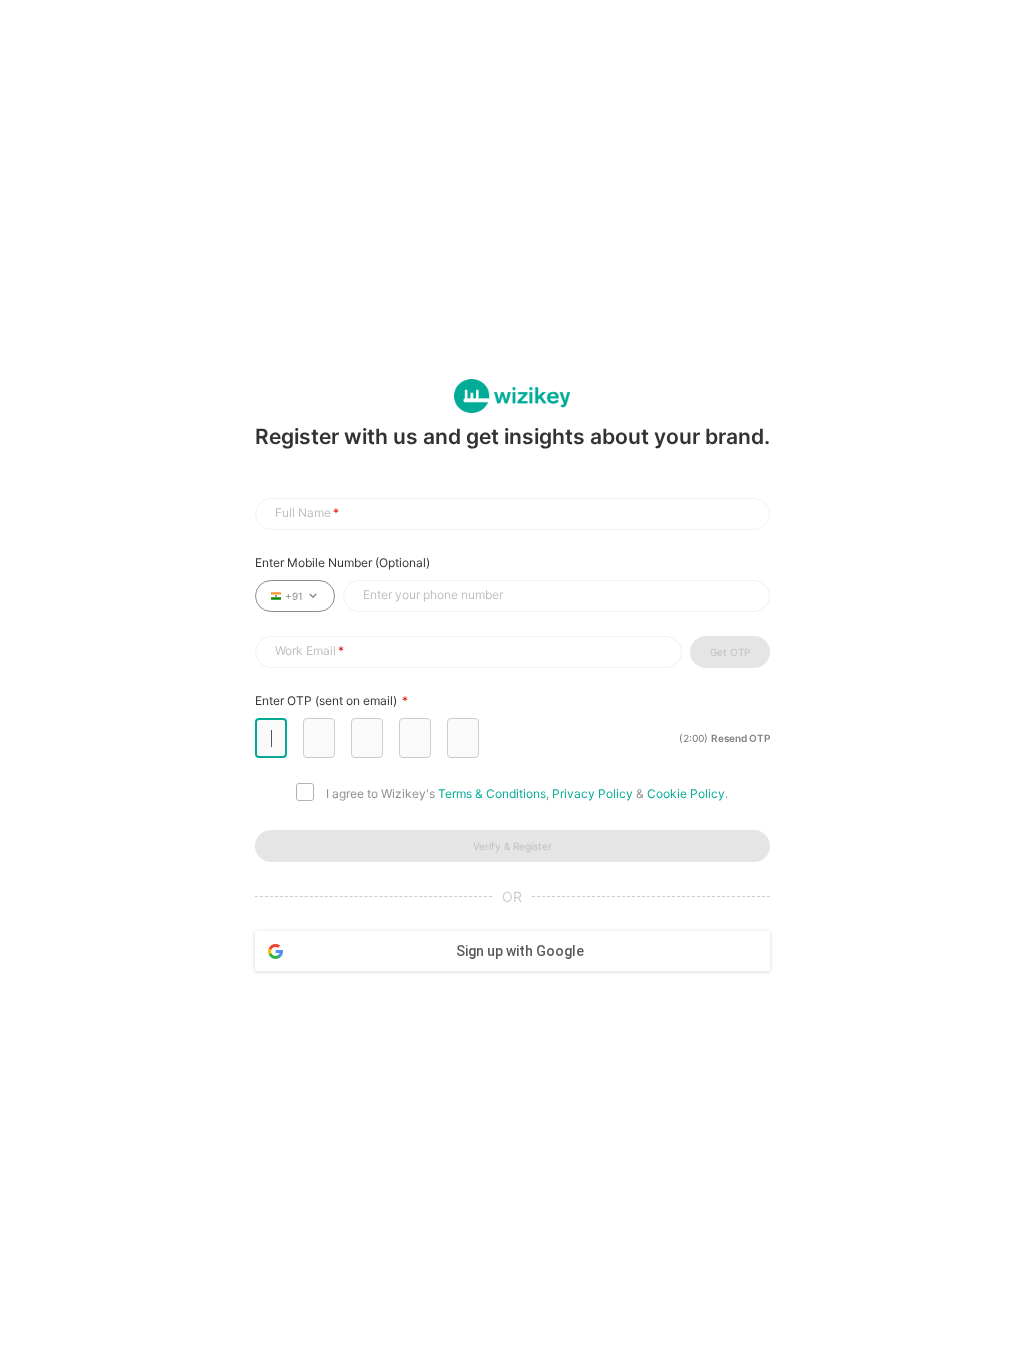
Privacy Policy (592, 793)
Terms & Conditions (492, 793)
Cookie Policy (686, 793)
